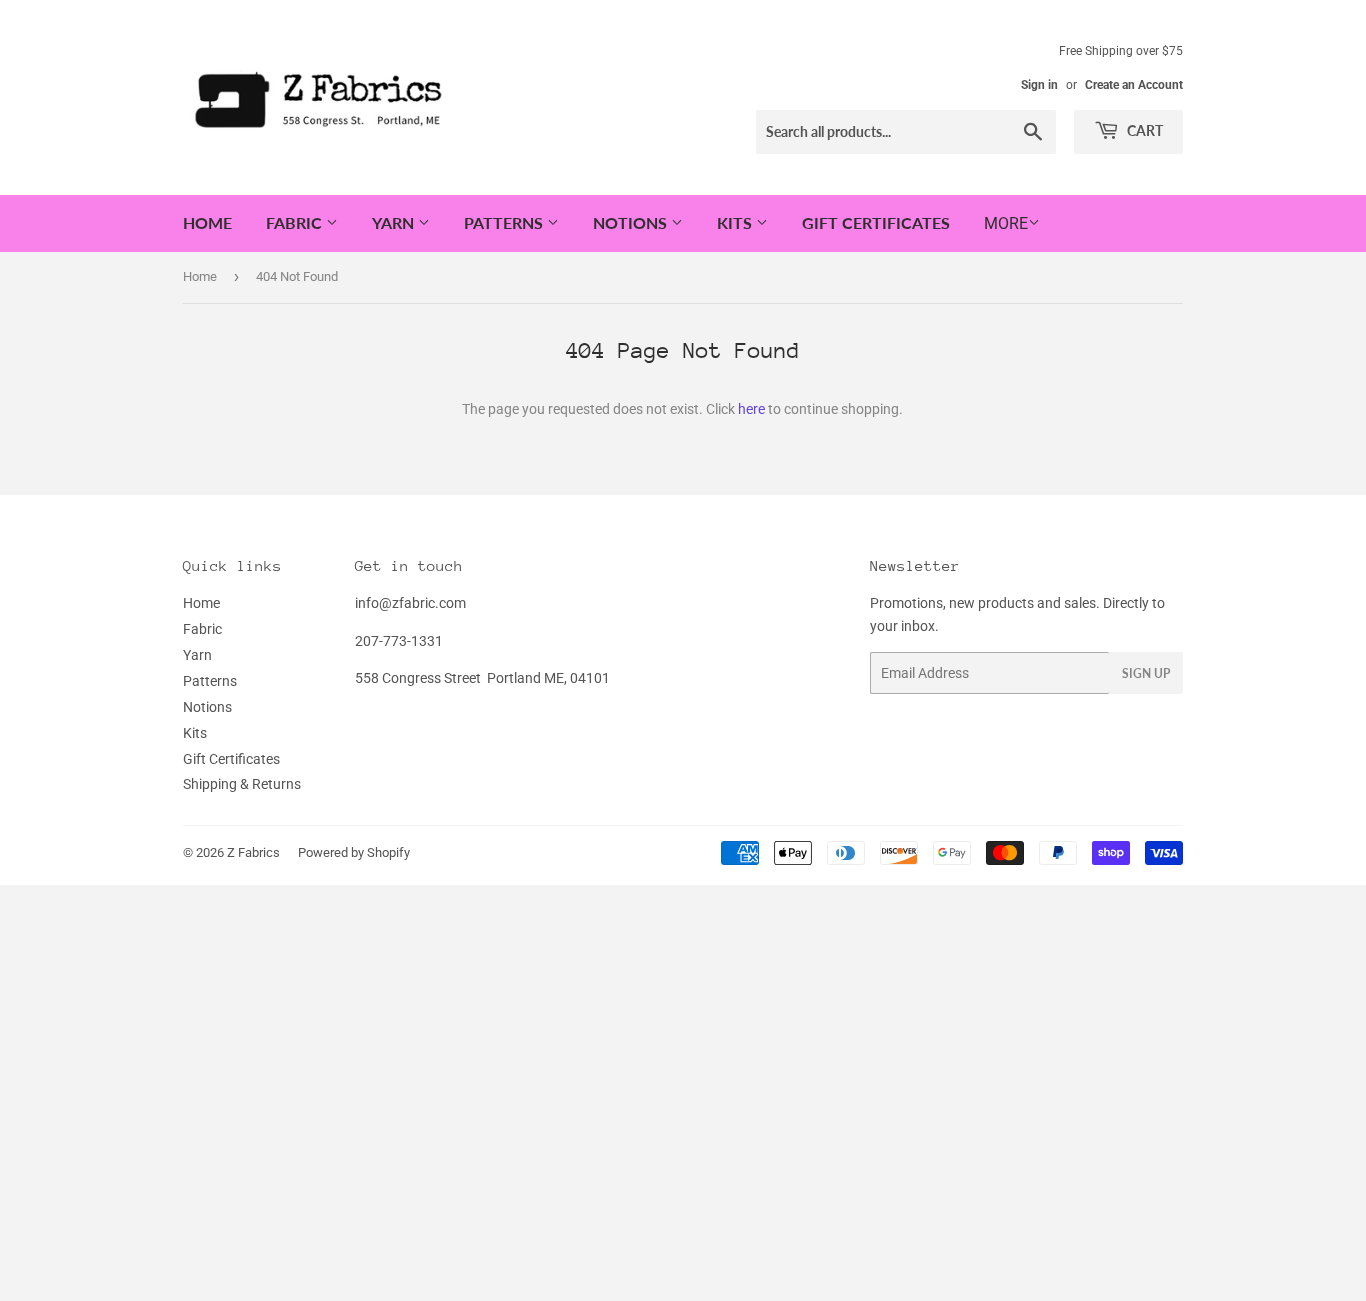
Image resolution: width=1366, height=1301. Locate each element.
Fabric (296, 222)
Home (207, 222)
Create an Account (1134, 85)
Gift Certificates (876, 222)
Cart (1143, 130)
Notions (632, 222)
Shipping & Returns (242, 784)
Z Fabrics (253, 852)
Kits (736, 222)
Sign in (1039, 85)
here (751, 409)
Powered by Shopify (354, 852)
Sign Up (1146, 673)
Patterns (505, 222)
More (1006, 223)
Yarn (395, 222)
